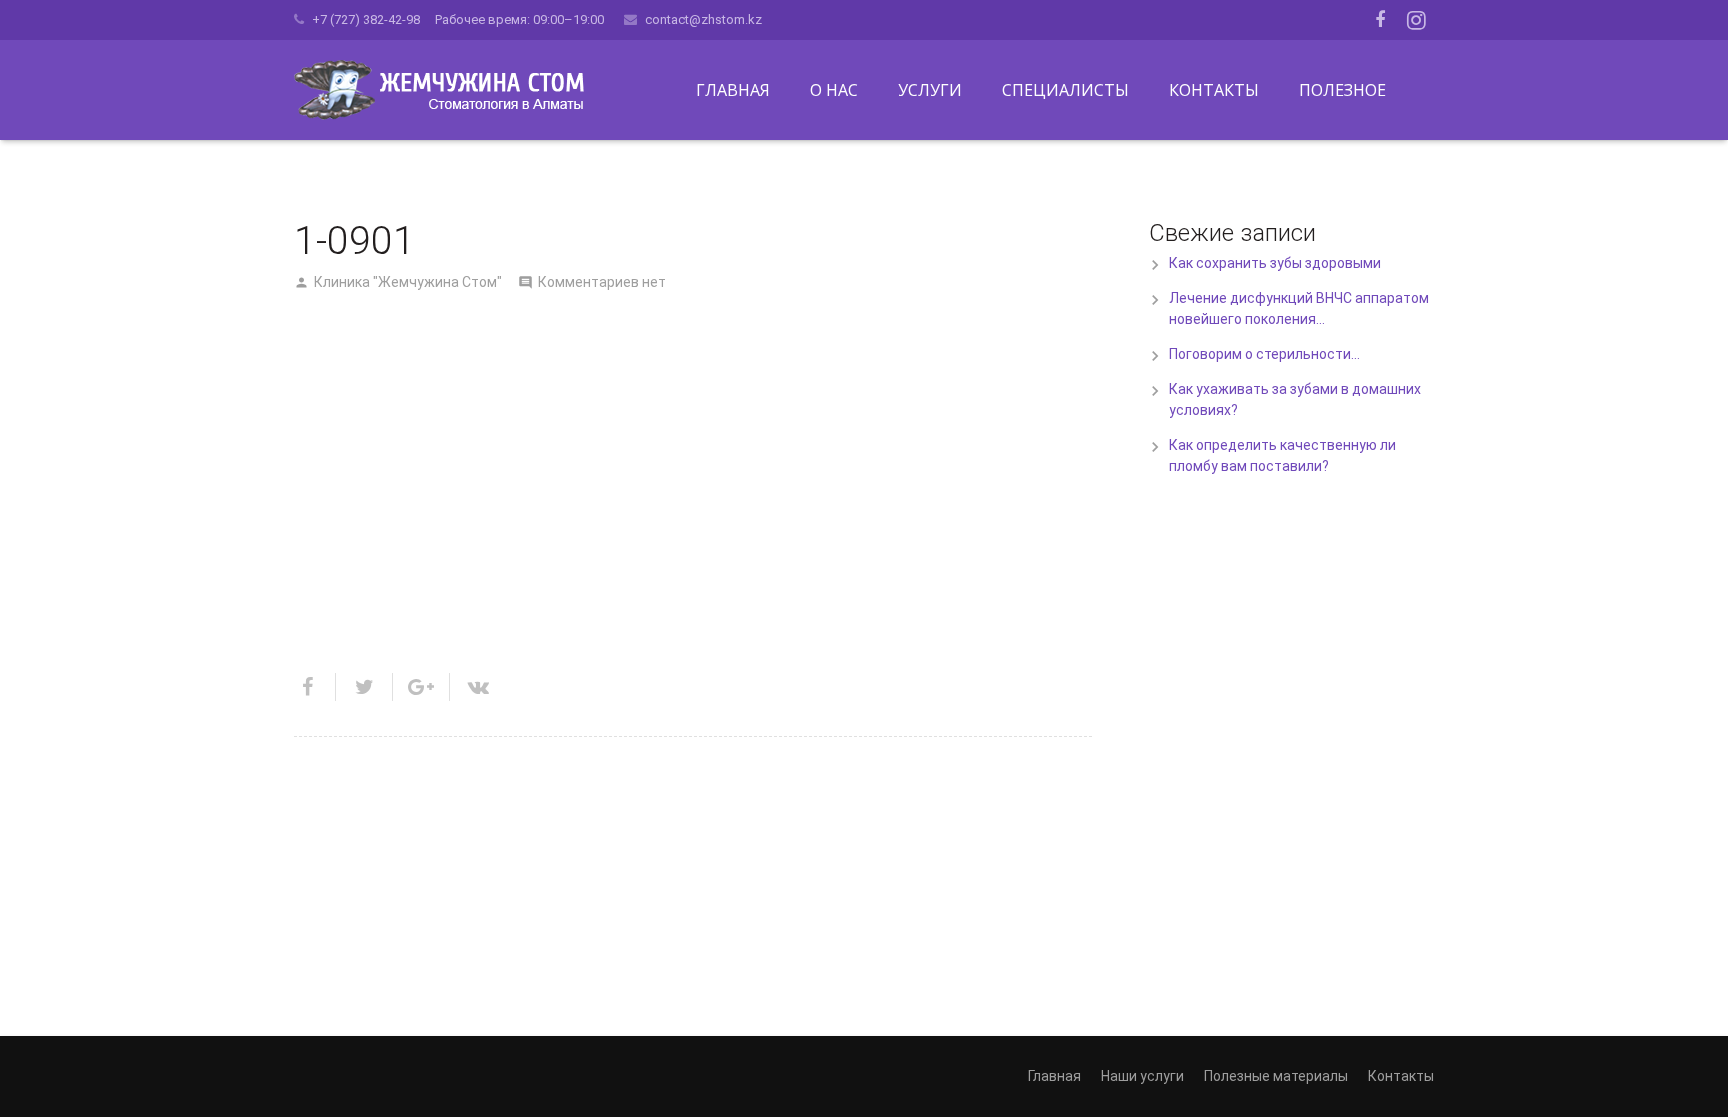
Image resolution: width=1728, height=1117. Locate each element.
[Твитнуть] (364, 687)
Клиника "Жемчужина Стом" (408, 282)
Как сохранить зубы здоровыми (1275, 263)
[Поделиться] (315, 687)
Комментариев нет (602, 282)
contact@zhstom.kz (703, 19)
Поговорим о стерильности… (1264, 354)
